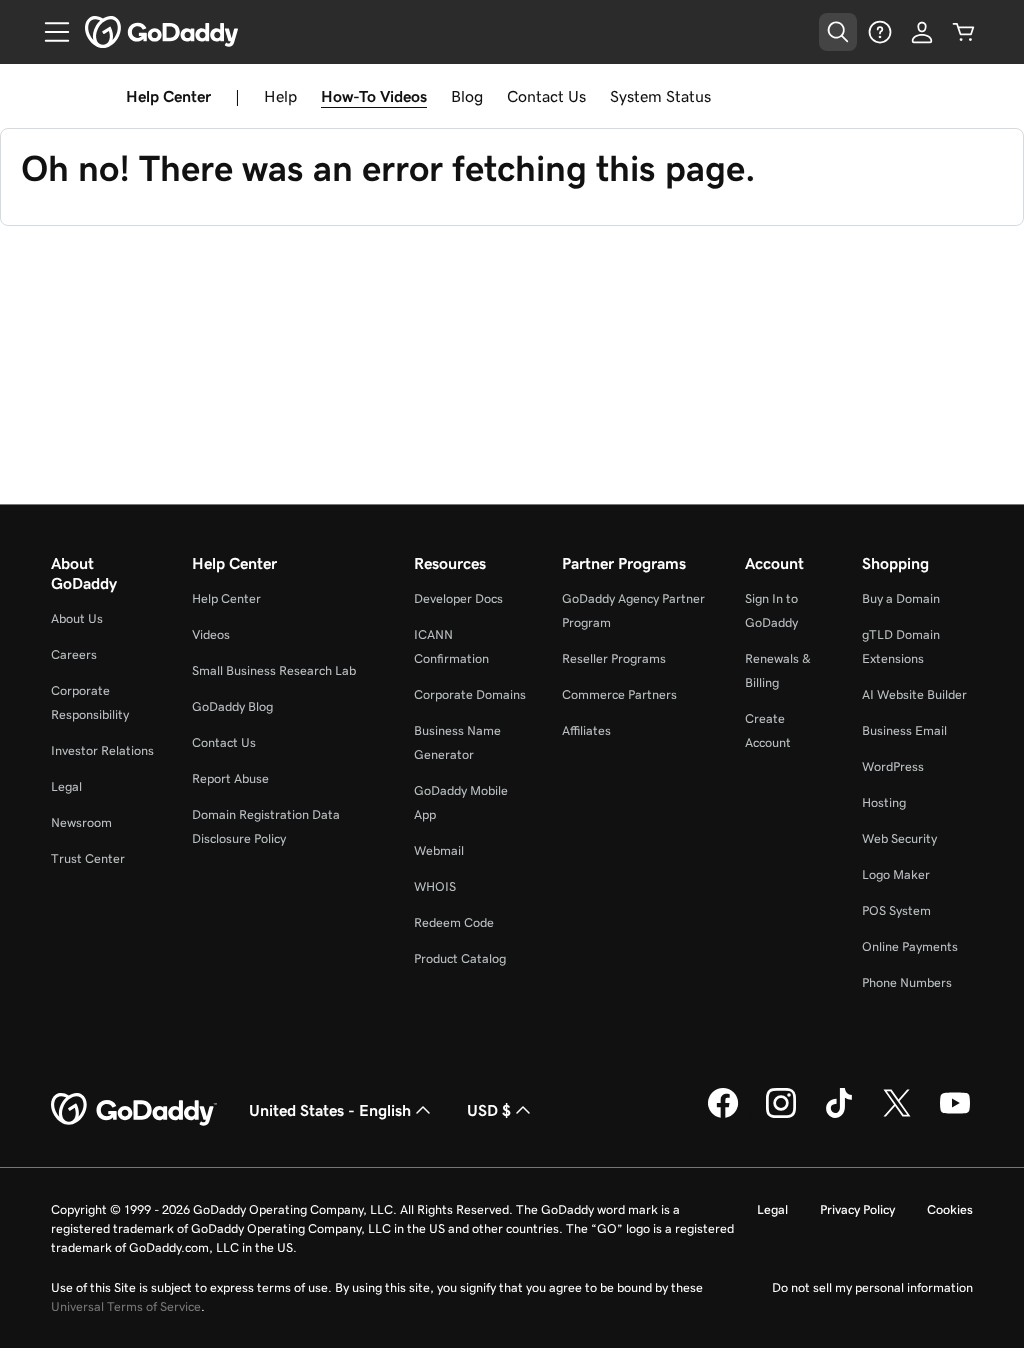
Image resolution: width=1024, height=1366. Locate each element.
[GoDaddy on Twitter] (897, 1115)
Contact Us (546, 96)
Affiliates (586, 730)
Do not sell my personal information (872, 1287)
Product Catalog (460, 958)
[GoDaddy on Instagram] (781, 1115)
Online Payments (910, 946)
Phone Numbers (907, 982)
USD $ (489, 1110)
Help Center (226, 598)
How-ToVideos (374, 96)
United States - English (330, 1110)
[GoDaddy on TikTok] (839, 1115)
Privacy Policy (857, 1209)
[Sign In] (922, 32)
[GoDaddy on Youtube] (955, 1115)
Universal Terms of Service (126, 1306)
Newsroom (81, 822)
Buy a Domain (901, 598)
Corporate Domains (470, 694)
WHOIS (435, 886)
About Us (77, 618)
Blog (467, 96)
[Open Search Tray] (838, 32)
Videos (211, 634)
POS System (896, 910)
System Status (660, 96)
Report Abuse (230, 778)
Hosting (884, 802)
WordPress (893, 766)
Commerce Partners (619, 694)
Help (280, 96)
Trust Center (88, 858)
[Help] (880, 32)
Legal (66, 786)
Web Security (899, 838)
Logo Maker (896, 874)
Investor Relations (102, 750)
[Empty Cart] (964, 32)
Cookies (950, 1209)
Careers (74, 654)
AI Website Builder (914, 694)
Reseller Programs (614, 658)
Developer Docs (458, 598)
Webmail (439, 850)
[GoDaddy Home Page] (134, 1110)
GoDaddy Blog (232, 706)
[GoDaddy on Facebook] (723, 1115)
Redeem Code (454, 922)
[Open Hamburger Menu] (49, 32)
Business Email (904, 730)
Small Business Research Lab (274, 670)
